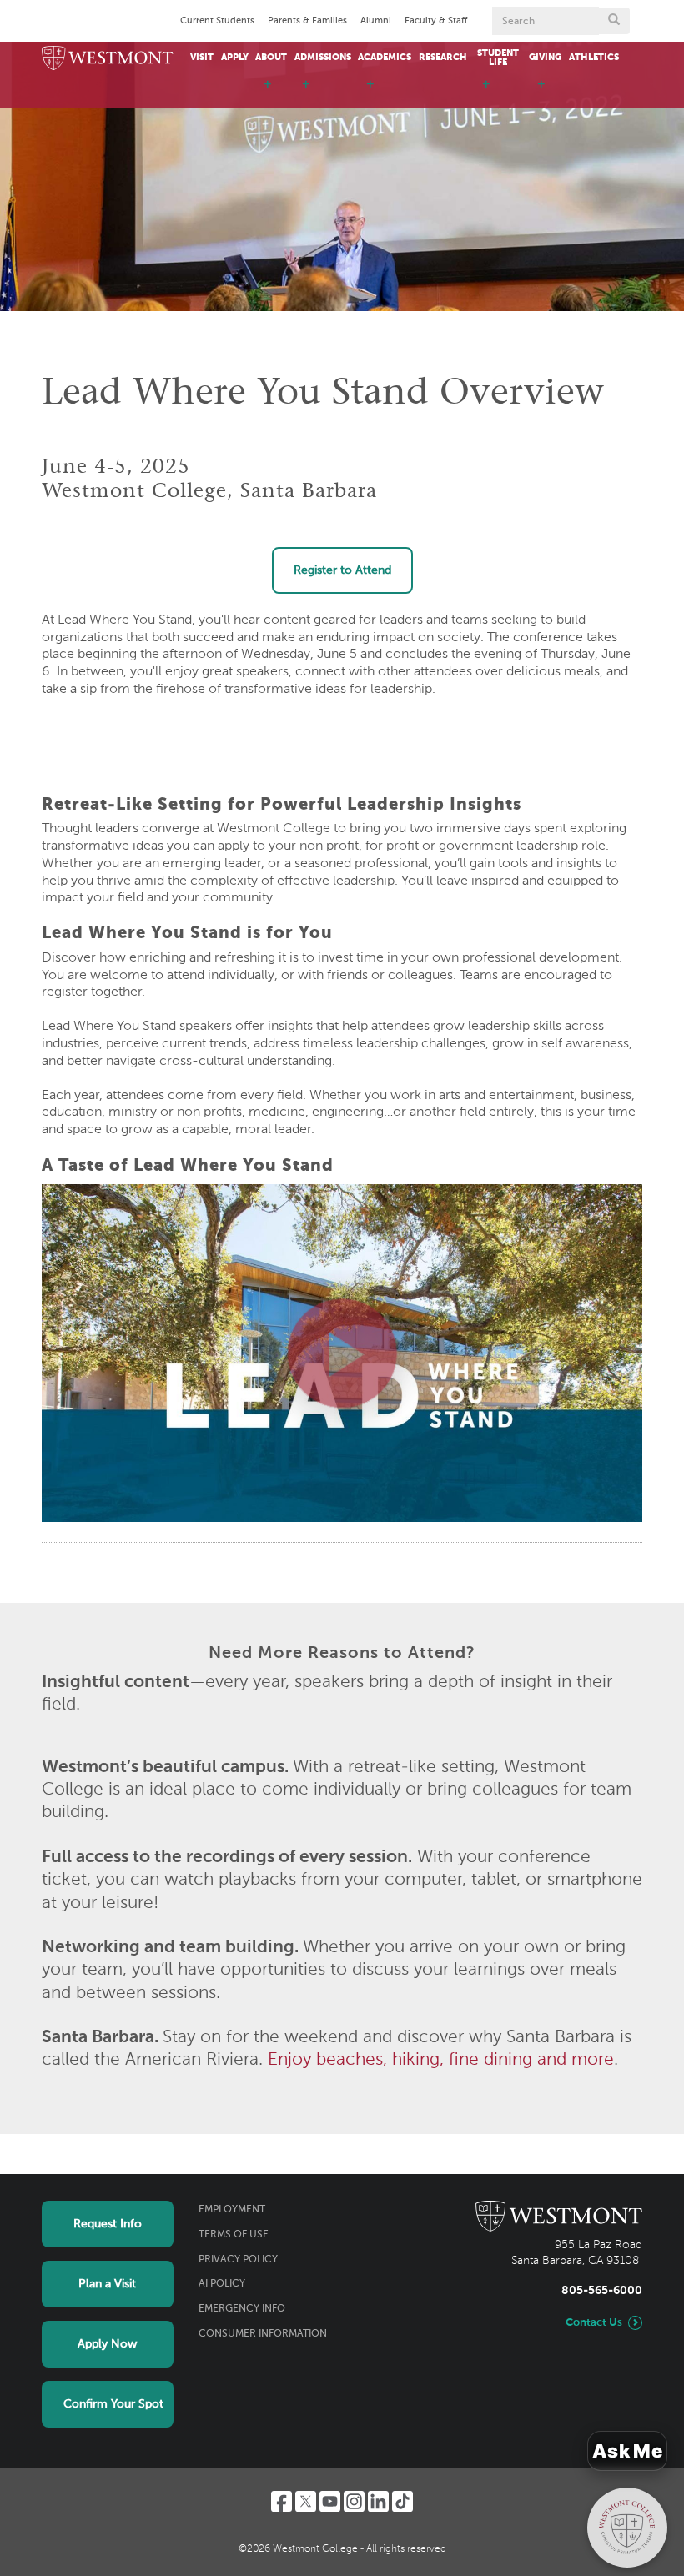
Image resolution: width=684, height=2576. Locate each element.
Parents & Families (307, 21)
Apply (235, 58)
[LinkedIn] (378, 2501)
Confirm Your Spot (113, 2404)
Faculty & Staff (436, 21)
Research (443, 58)
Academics (385, 58)
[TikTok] (402, 2501)
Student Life (498, 58)
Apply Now (107, 2344)
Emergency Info (242, 2309)
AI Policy (222, 2284)
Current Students (217, 21)
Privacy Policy (238, 2260)
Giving (545, 58)
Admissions (323, 58)
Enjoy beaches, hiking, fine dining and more (441, 2060)
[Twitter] (306, 2501)
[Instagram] (354, 2501)
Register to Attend (342, 570)
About (271, 58)
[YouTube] (330, 2501)
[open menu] (268, 92)
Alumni (376, 21)
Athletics (594, 58)
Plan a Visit (107, 2284)
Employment (232, 2210)
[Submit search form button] (614, 21)
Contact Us (594, 2323)
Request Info (108, 2224)
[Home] (108, 59)
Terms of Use (234, 2235)
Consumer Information (263, 2334)
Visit (202, 58)
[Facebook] (282, 2501)
